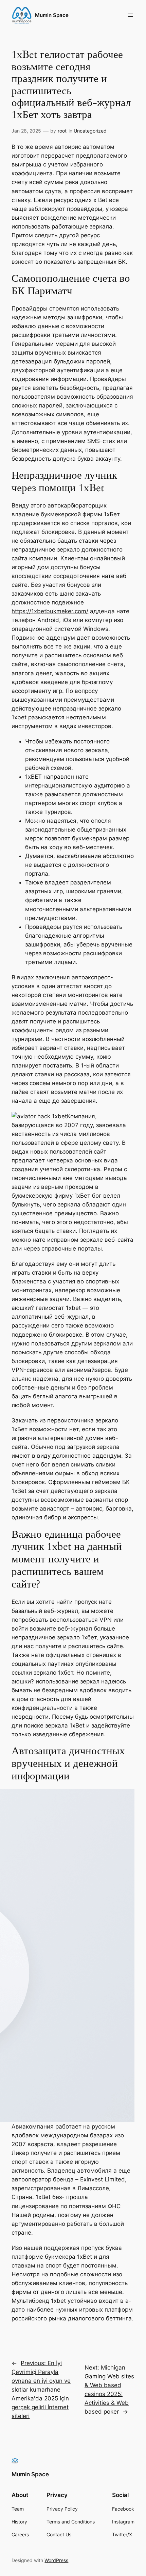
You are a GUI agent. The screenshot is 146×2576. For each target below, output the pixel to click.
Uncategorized (90, 131)
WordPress (56, 2560)
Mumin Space (52, 15)
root (62, 131)
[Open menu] (130, 15)
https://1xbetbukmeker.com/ (50, 611)
